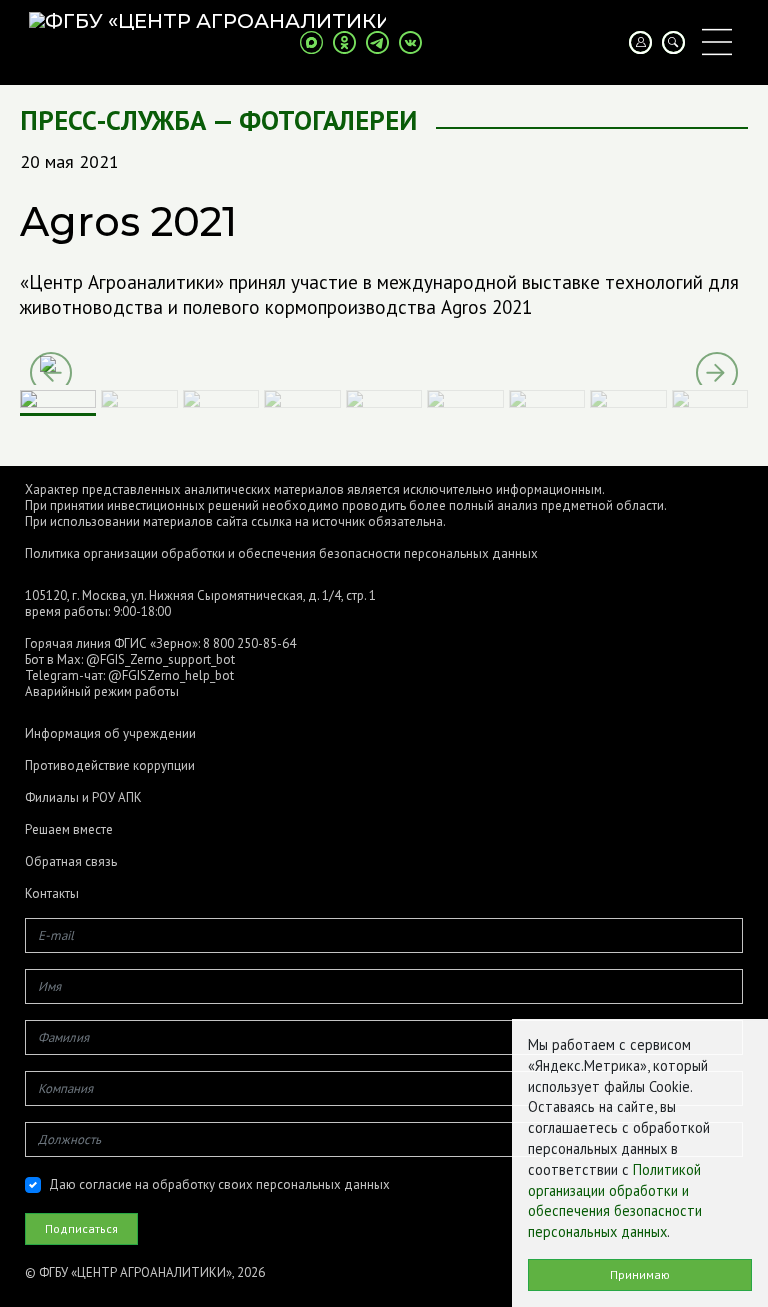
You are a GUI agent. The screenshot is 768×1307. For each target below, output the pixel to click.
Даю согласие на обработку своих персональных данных (219, 1184)
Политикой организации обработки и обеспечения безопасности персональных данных (615, 1200)
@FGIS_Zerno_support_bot (160, 659)
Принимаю (640, 1274)
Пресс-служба (113, 120)
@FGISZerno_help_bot (171, 675)
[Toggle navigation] (717, 42)
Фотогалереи (328, 120)
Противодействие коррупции (110, 766)
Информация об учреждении (110, 734)
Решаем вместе (69, 830)
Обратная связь (71, 862)
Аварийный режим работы (102, 691)
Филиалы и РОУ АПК (83, 798)
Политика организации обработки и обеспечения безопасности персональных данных (281, 553)
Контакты (52, 894)
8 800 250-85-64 (249, 643)
